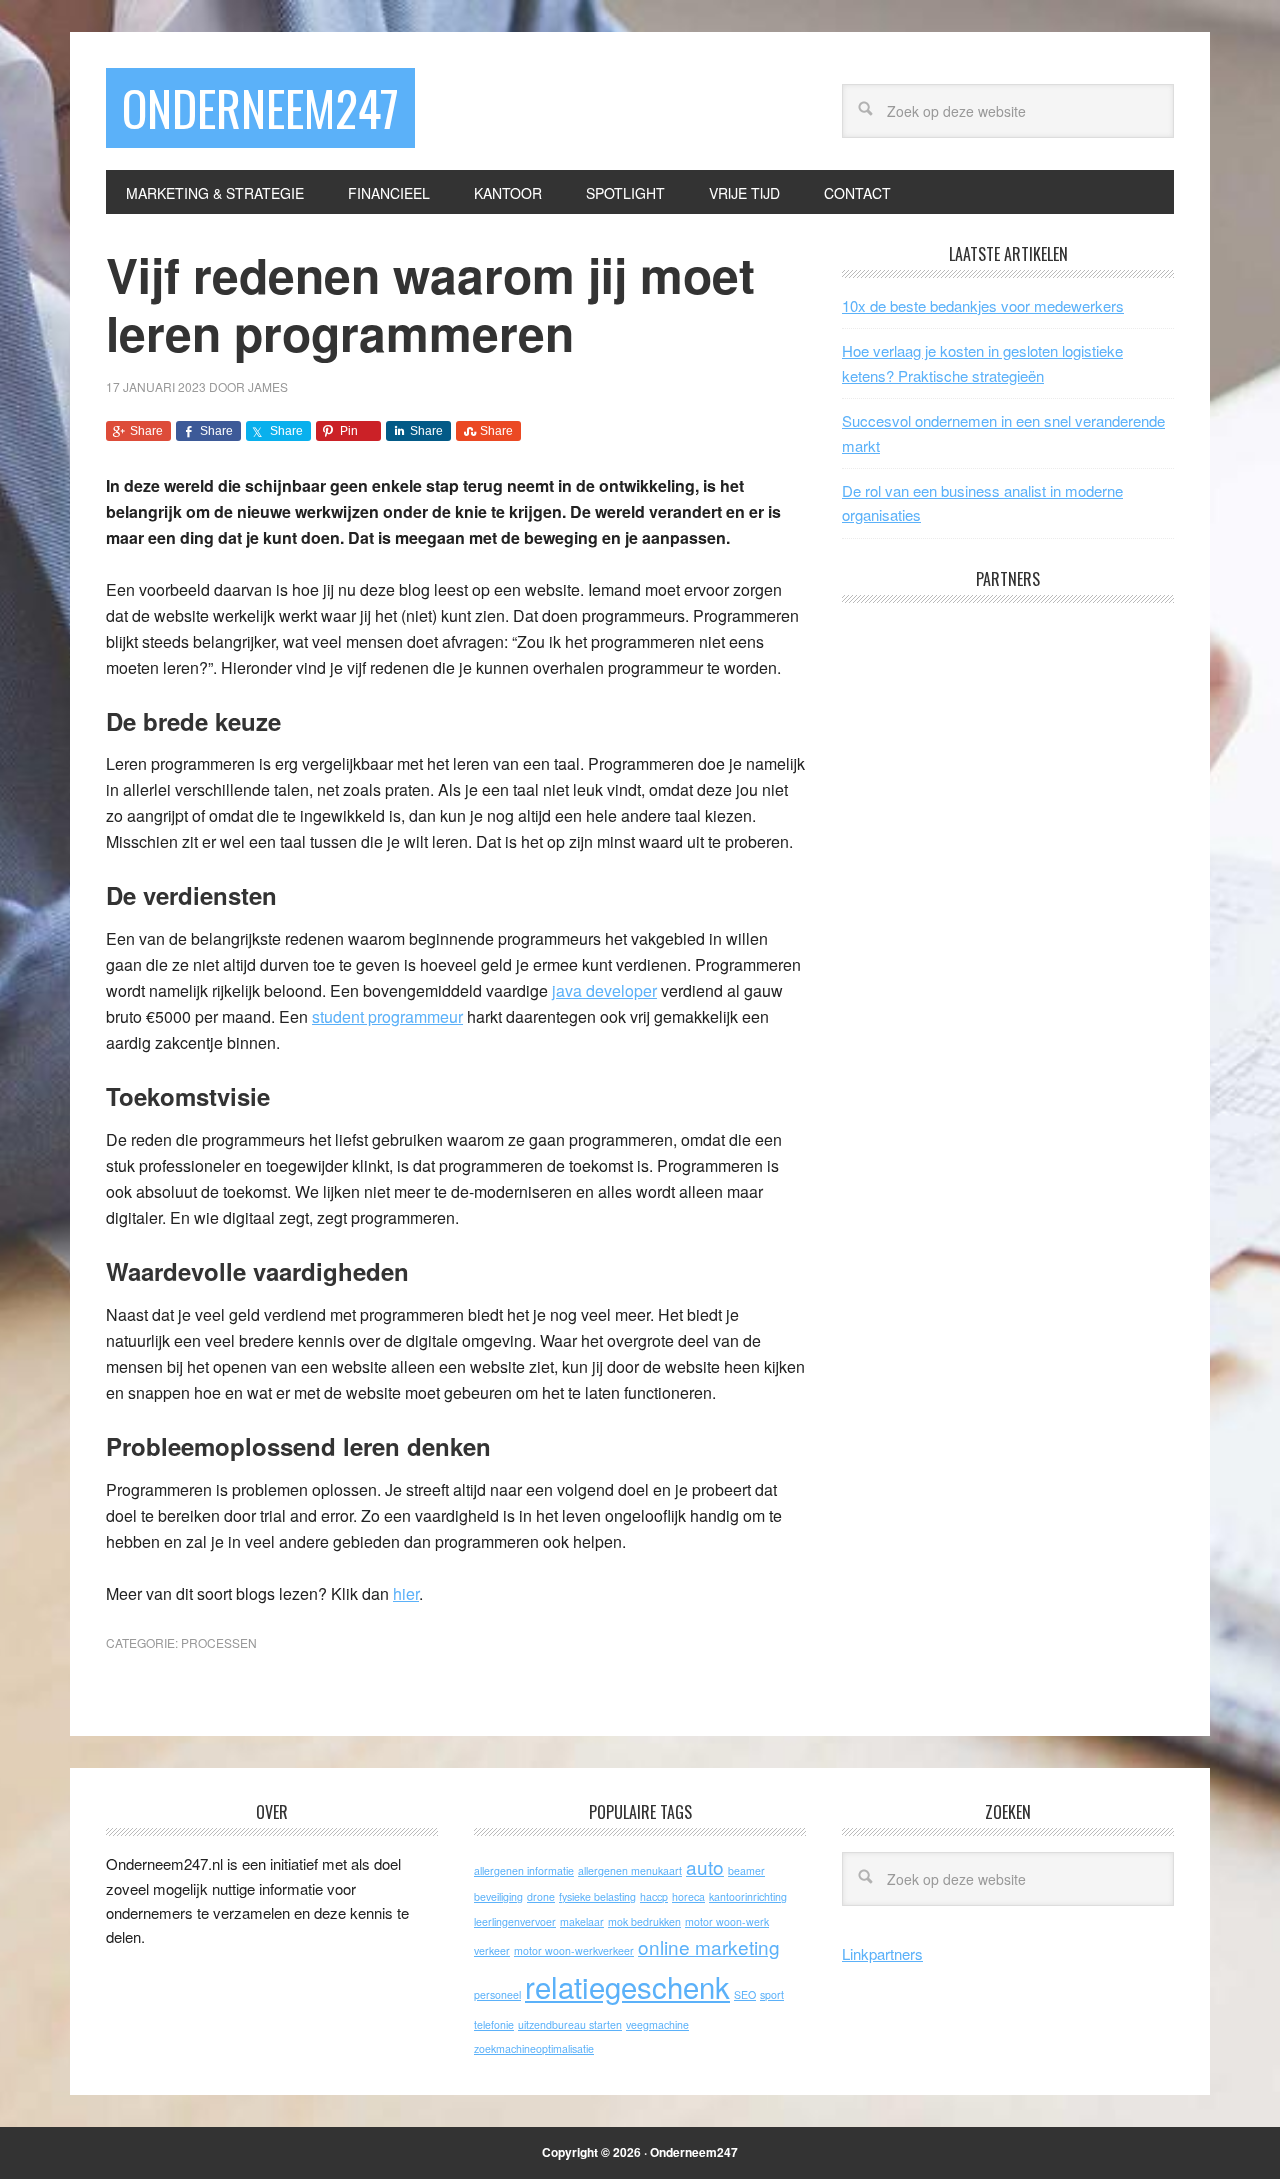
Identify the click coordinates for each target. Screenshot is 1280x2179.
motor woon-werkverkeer (574, 1950)
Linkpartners (882, 1953)
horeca (688, 1896)
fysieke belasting (597, 1896)
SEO (745, 1994)
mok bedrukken (644, 1921)
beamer (746, 1870)
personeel (497, 1994)
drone (541, 1896)
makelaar (582, 1921)
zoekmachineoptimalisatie (534, 2048)
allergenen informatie (524, 1870)
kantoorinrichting (748, 1896)
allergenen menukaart (630, 1870)
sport (772, 1994)
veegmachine (657, 2024)
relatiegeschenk (627, 1986)
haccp (654, 1896)
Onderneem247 (260, 107)
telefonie (494, 2024)
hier (406, 1593)
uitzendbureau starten (570, 2024)
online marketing (709, 1946)
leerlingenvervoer (515, 1921)
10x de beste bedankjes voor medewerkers (983, 305)
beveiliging (498, 1896)
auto (705, 1866)
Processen (219, 1642)
